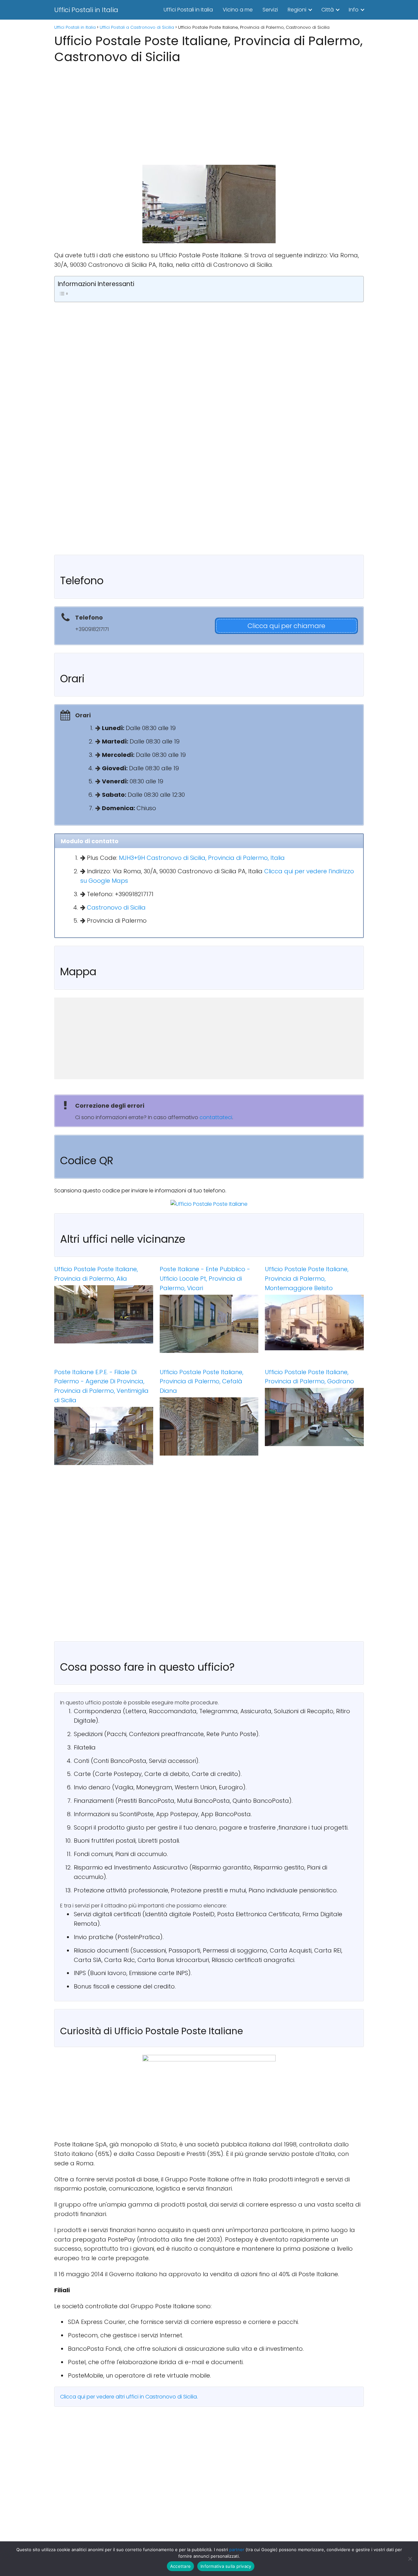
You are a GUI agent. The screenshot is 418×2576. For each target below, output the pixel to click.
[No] (410, 2559)
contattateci (216, 1117)
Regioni (297, 10)
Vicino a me (238, 10)
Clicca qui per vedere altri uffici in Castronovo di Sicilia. (129, 2397)
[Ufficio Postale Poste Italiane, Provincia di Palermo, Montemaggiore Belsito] (314, 1323)
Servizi (270, 10)
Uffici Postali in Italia (86, 10)
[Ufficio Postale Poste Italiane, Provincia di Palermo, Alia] (104, 1314)
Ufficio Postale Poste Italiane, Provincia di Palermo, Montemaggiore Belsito (307, 1279)
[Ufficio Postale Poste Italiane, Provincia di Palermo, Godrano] (314, 1417)
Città (328, 10)
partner (237, 2550)
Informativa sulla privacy (226, 2566)
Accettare (180, 2566)
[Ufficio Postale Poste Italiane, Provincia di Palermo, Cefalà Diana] (209, 1426)
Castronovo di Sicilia (116, 907)
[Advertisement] (209, 112)
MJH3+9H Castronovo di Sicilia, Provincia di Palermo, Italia (202, 858)
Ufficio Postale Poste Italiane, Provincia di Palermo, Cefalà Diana (201, 1382)
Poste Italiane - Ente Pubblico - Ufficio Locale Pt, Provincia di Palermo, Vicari (205, 1279)
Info (354, 10)
